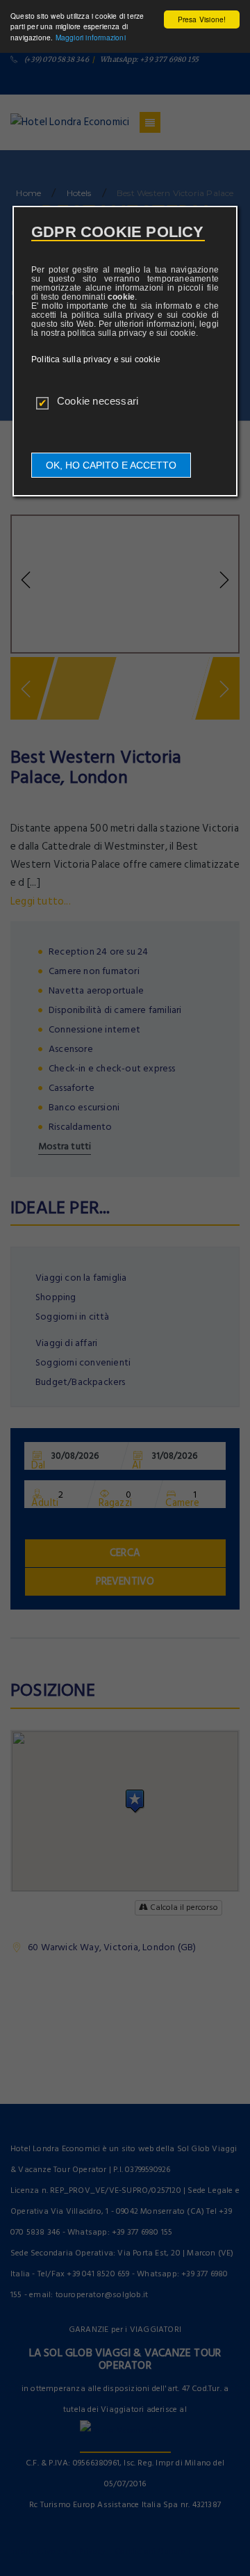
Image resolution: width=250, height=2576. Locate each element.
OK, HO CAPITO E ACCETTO (111, 465)
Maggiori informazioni (91, 37)
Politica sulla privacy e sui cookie (96, 359)
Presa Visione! (202, 19)
